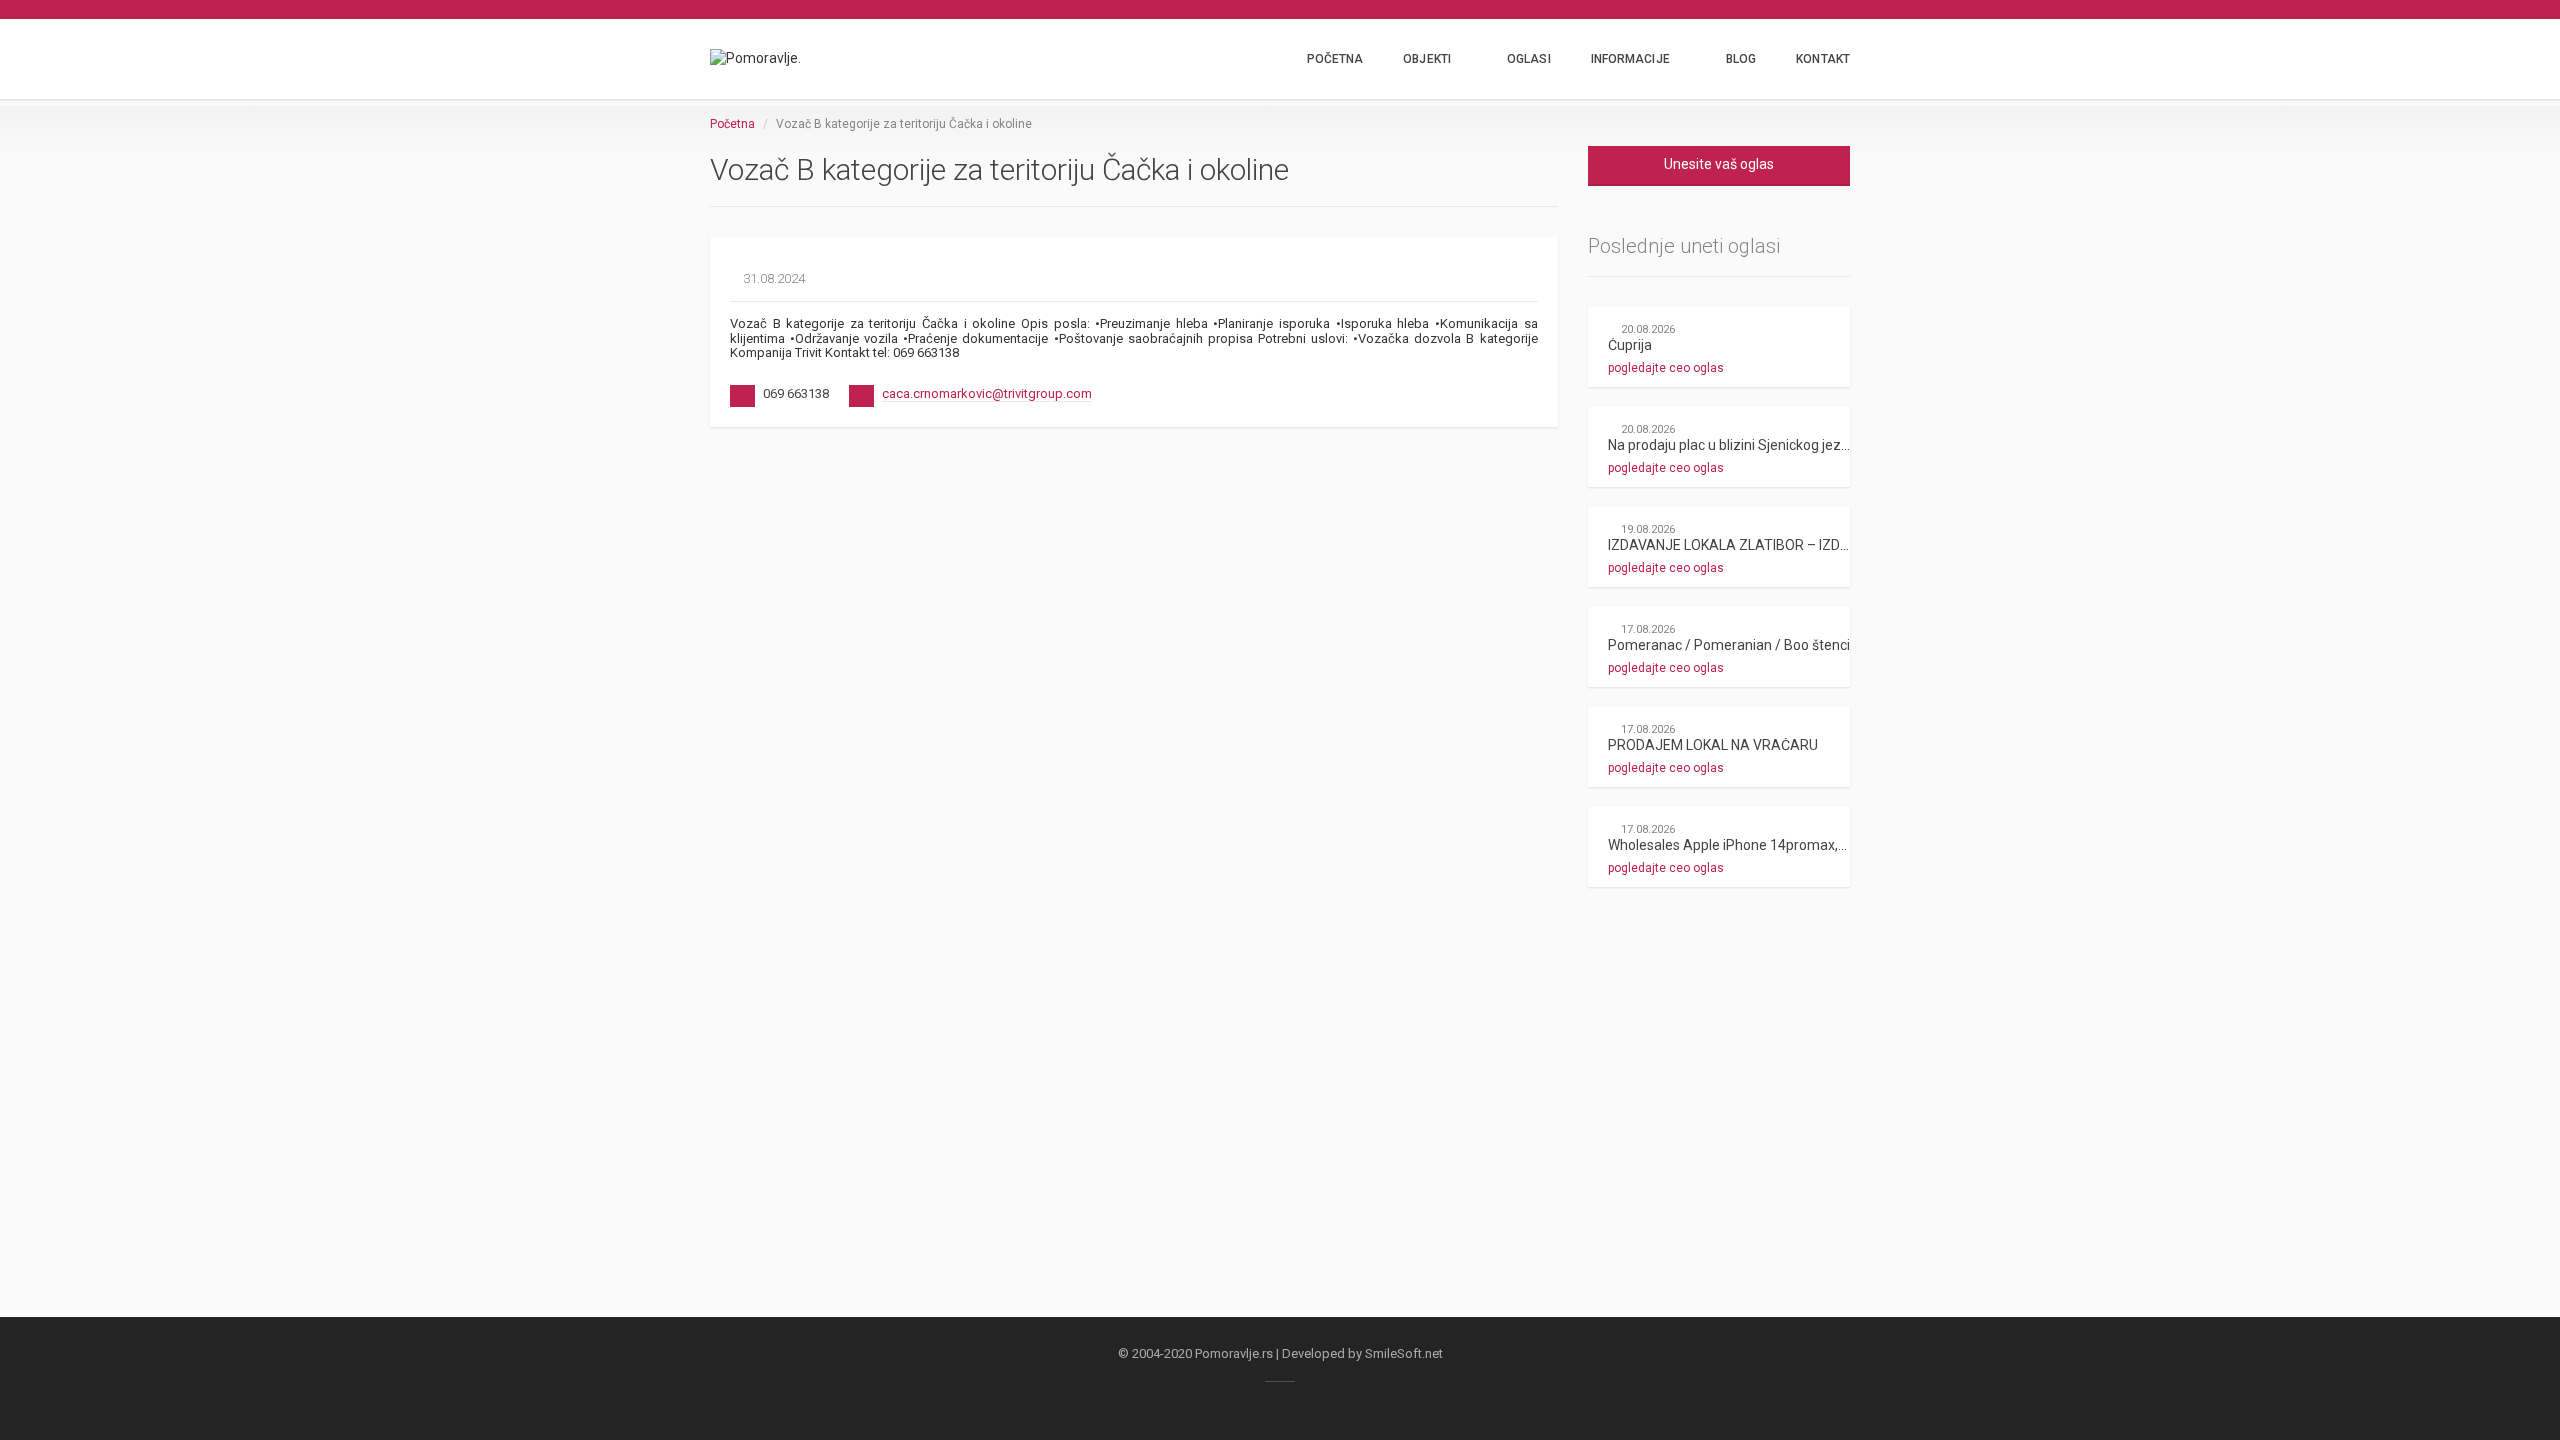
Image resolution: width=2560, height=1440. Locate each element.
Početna (1335, 59)
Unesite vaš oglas (1719, 164)
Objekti (1427, 59)
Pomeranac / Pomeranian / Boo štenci (1729, 645)
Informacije (1630, 59)
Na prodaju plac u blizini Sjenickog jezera (1735, 445)
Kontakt (1823, 59)
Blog (1741, 59)
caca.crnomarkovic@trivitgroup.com (987, 393)
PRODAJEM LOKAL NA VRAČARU (1713, 745)
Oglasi (1529, 59)
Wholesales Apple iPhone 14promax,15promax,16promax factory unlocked (1844, 845)
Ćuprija (1630, 345)
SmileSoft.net (1404, 1353)
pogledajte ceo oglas (1667, 368)
